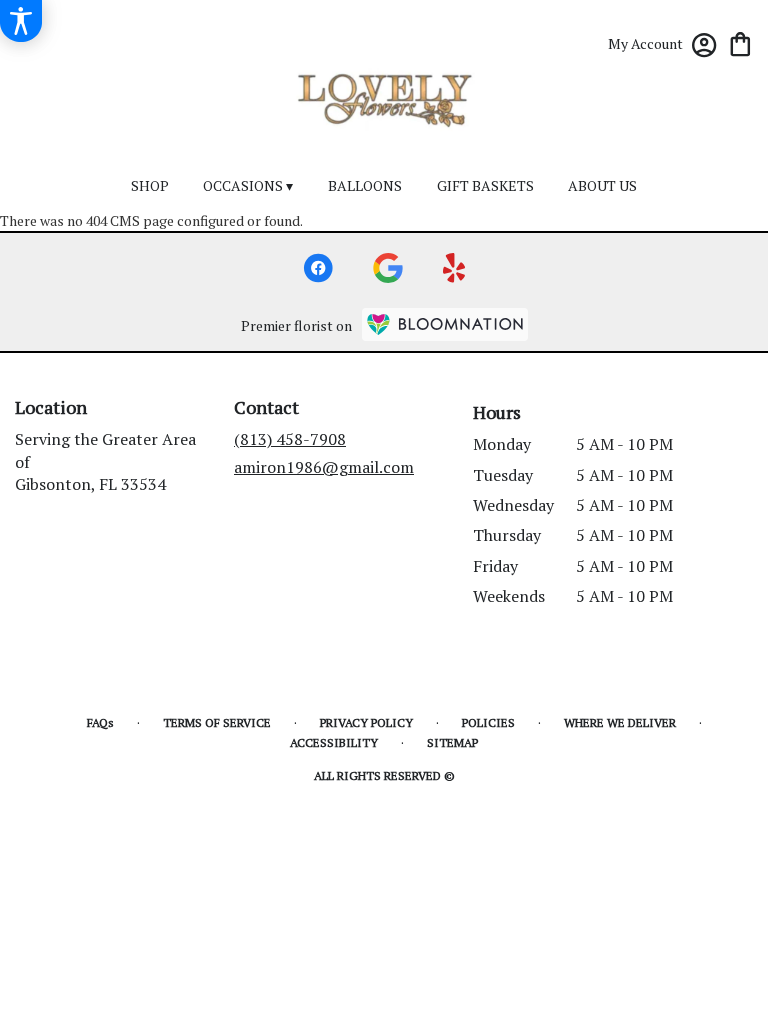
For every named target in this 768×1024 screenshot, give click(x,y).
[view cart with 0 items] (740, 42)
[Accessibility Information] (21, 21)
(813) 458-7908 (290, 439)
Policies (488, 722)
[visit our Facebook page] (318, 268)
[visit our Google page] (388, 268)
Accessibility (334, 742)
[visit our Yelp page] (454, 268)
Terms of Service (217, 722)
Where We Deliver (620, 722)
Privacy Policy (366, 722)
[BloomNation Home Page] (445, 324)
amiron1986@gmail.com (324, 467)
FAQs (100, 722)
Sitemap (452, 742)
